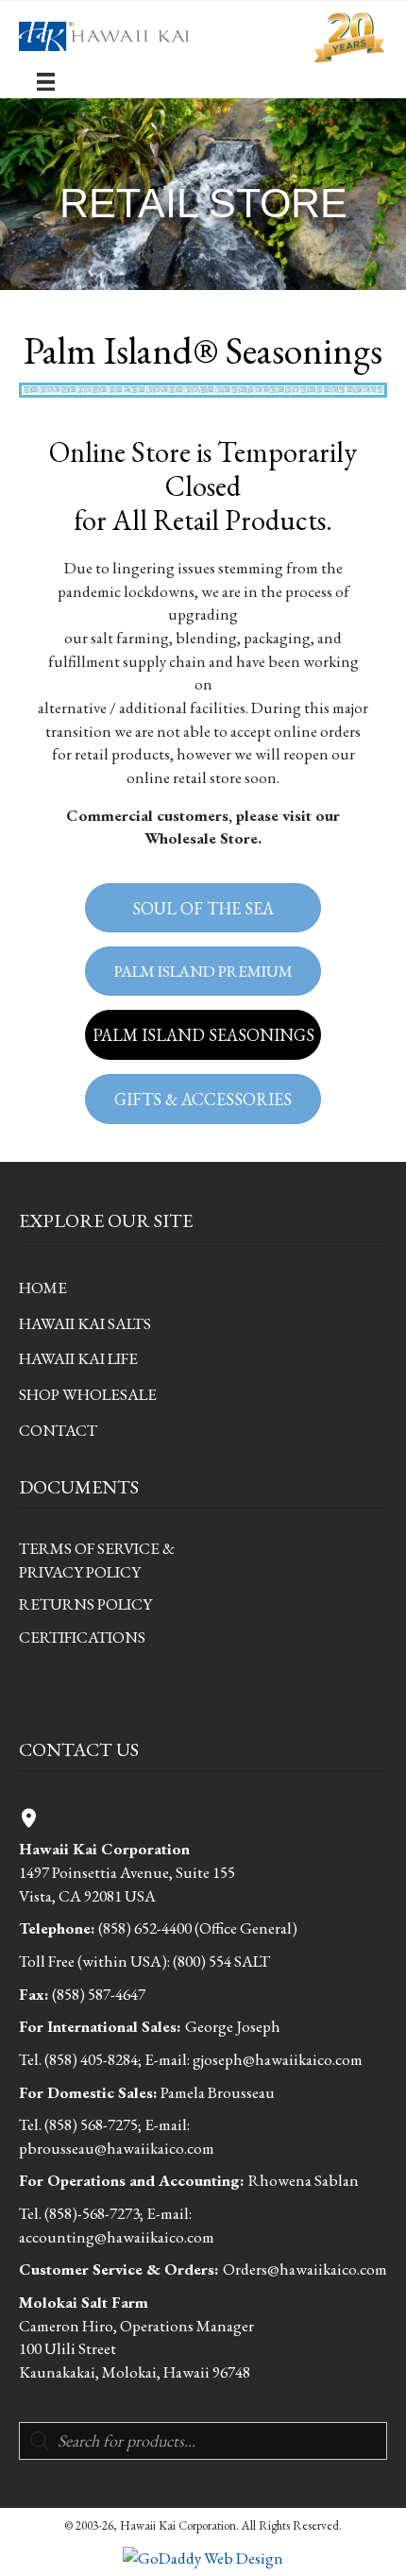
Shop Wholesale (88, 1394)
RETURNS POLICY (85, 1604)
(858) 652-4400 (145, 1928)
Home (43, 1288)
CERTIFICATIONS (82, 1637)
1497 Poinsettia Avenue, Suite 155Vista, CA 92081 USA (127, 1872)
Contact (58, 1430)
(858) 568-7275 (91, 2124)
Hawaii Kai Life (78, 1358)
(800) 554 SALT (221, 1961)
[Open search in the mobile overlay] (203, 2441)
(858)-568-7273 (92, 2213)
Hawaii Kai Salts (85, 1323)
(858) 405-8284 (91, 2059)
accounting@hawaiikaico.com (117, 2237)
